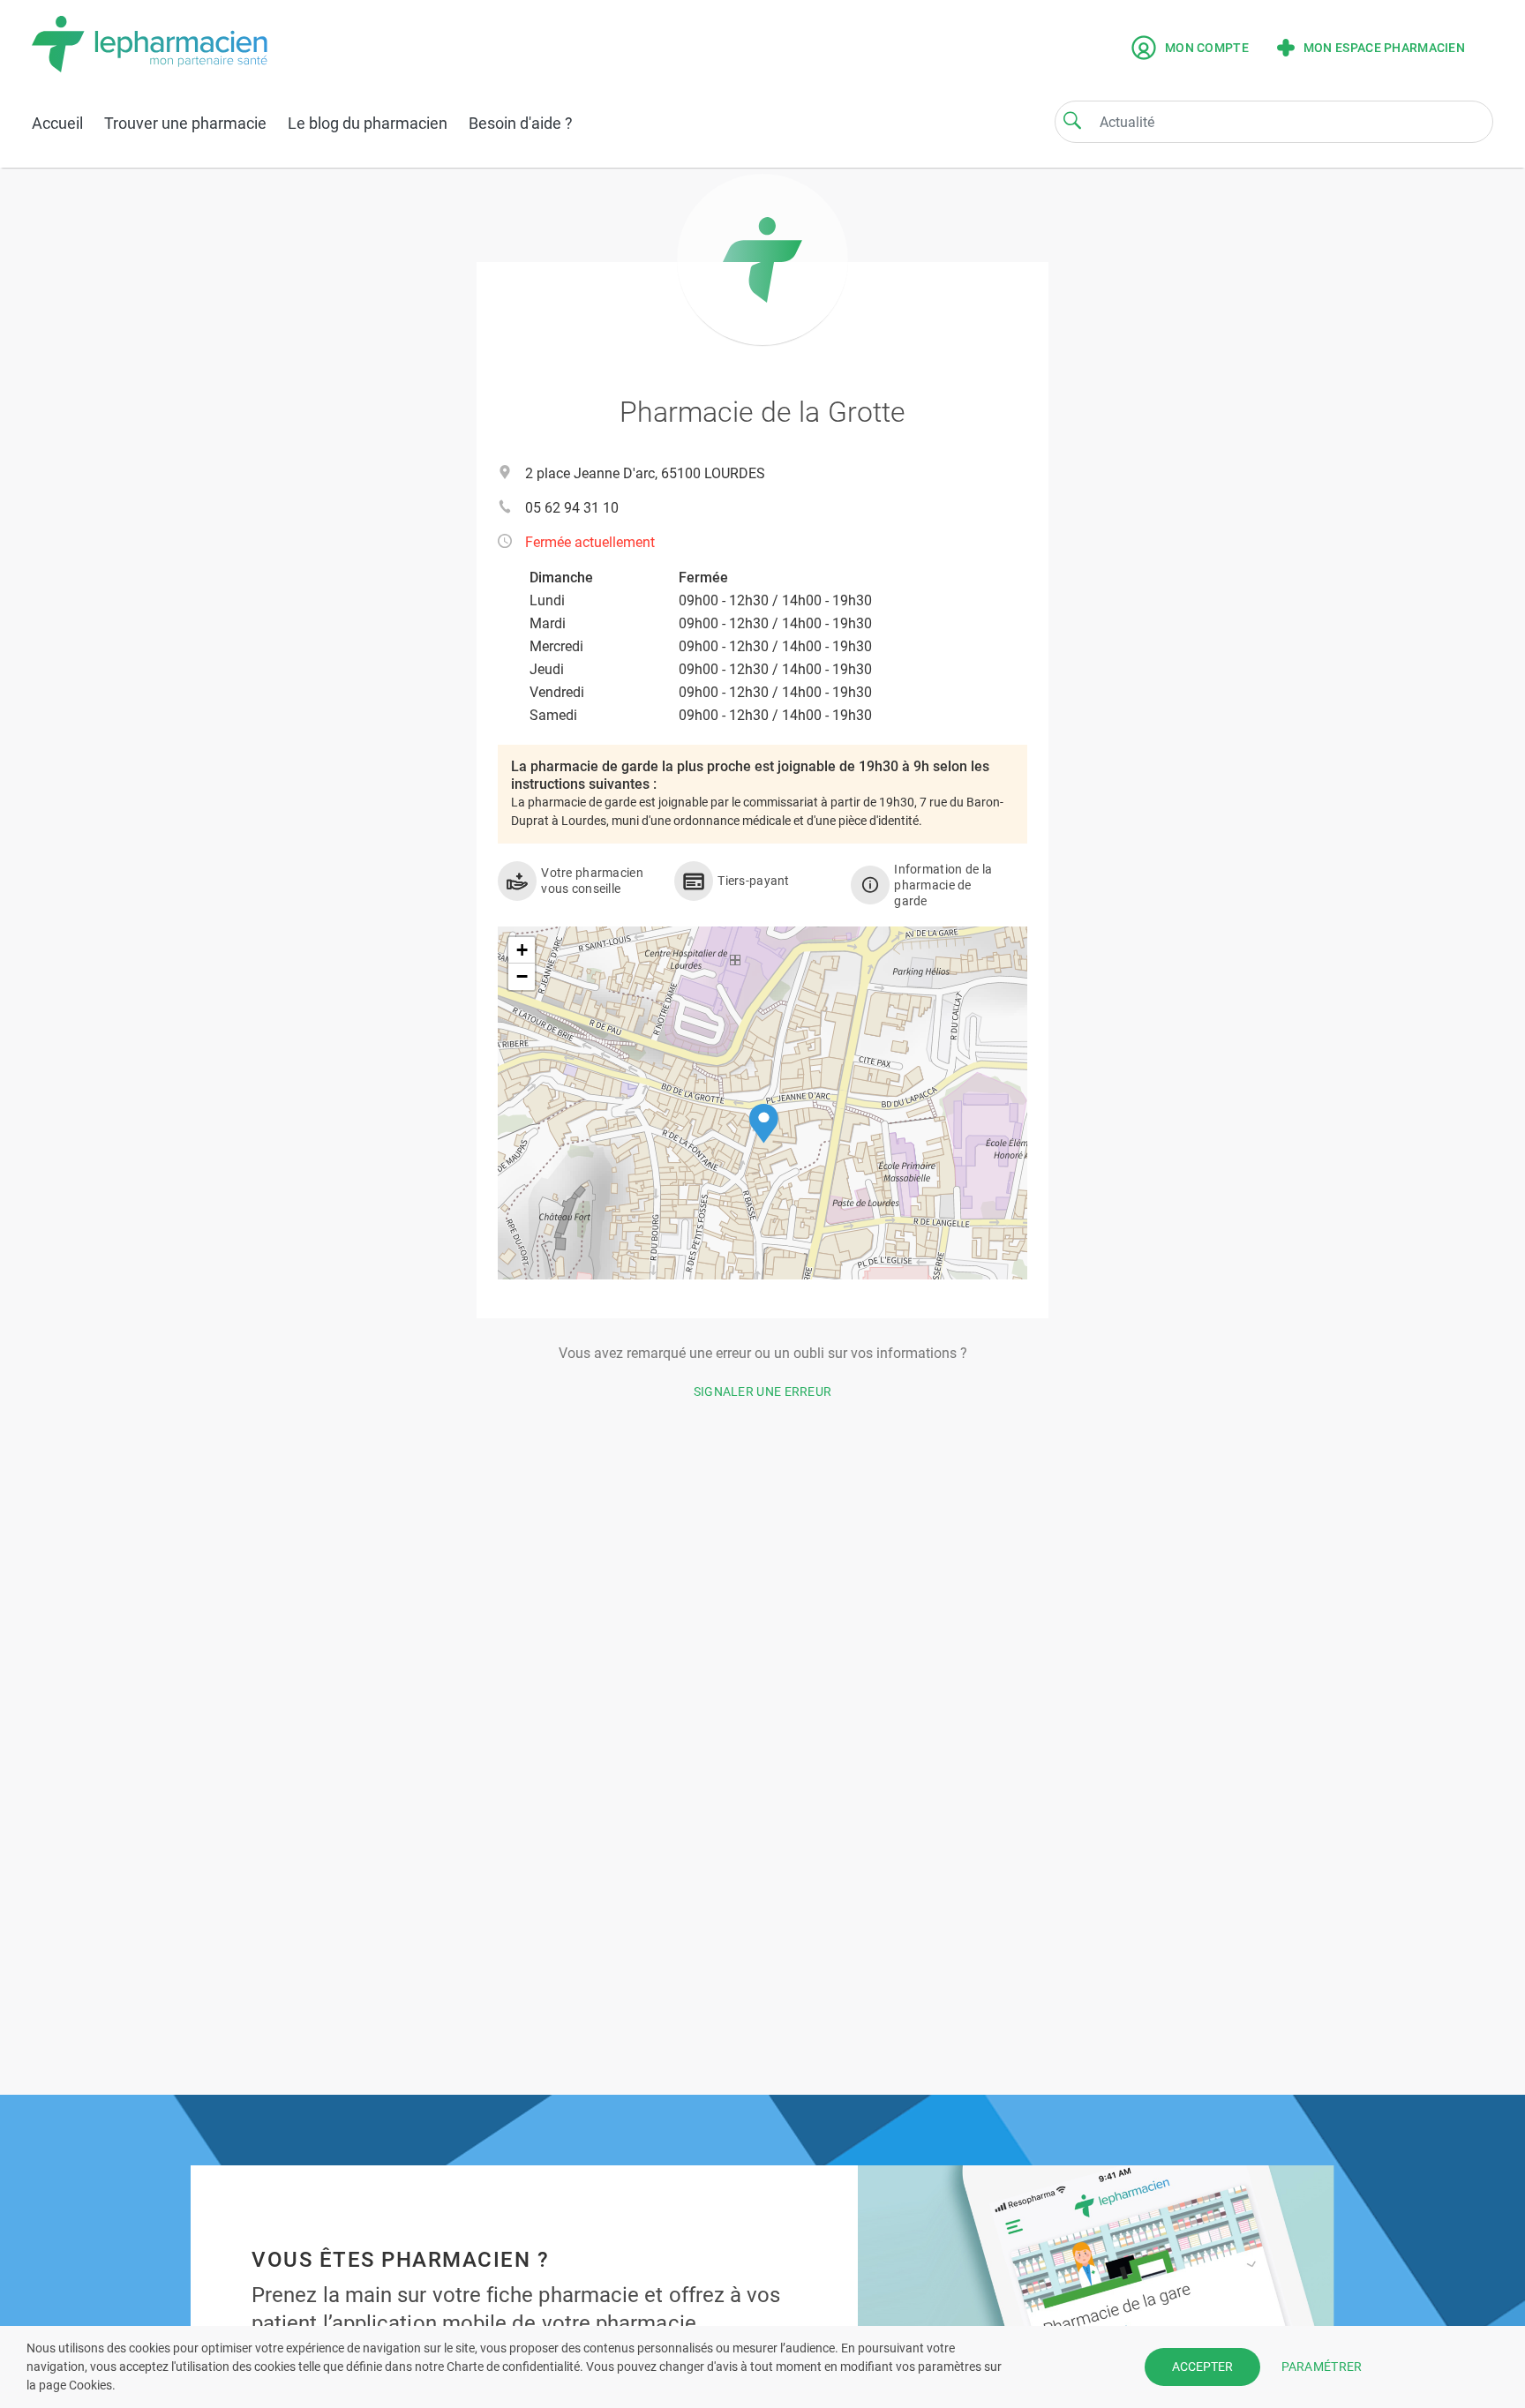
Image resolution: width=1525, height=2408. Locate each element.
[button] (764, 1124)
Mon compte (1207, 48)
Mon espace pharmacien (1384, 48)
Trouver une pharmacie (185, 123)
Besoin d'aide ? (521, 123)
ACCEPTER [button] (1202, 2367)
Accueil (57, 123)
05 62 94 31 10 (572, 508)
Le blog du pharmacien (368, 123)
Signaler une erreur (763, 1392)
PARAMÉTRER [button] (1322, 2367)
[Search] (1072, 120)
